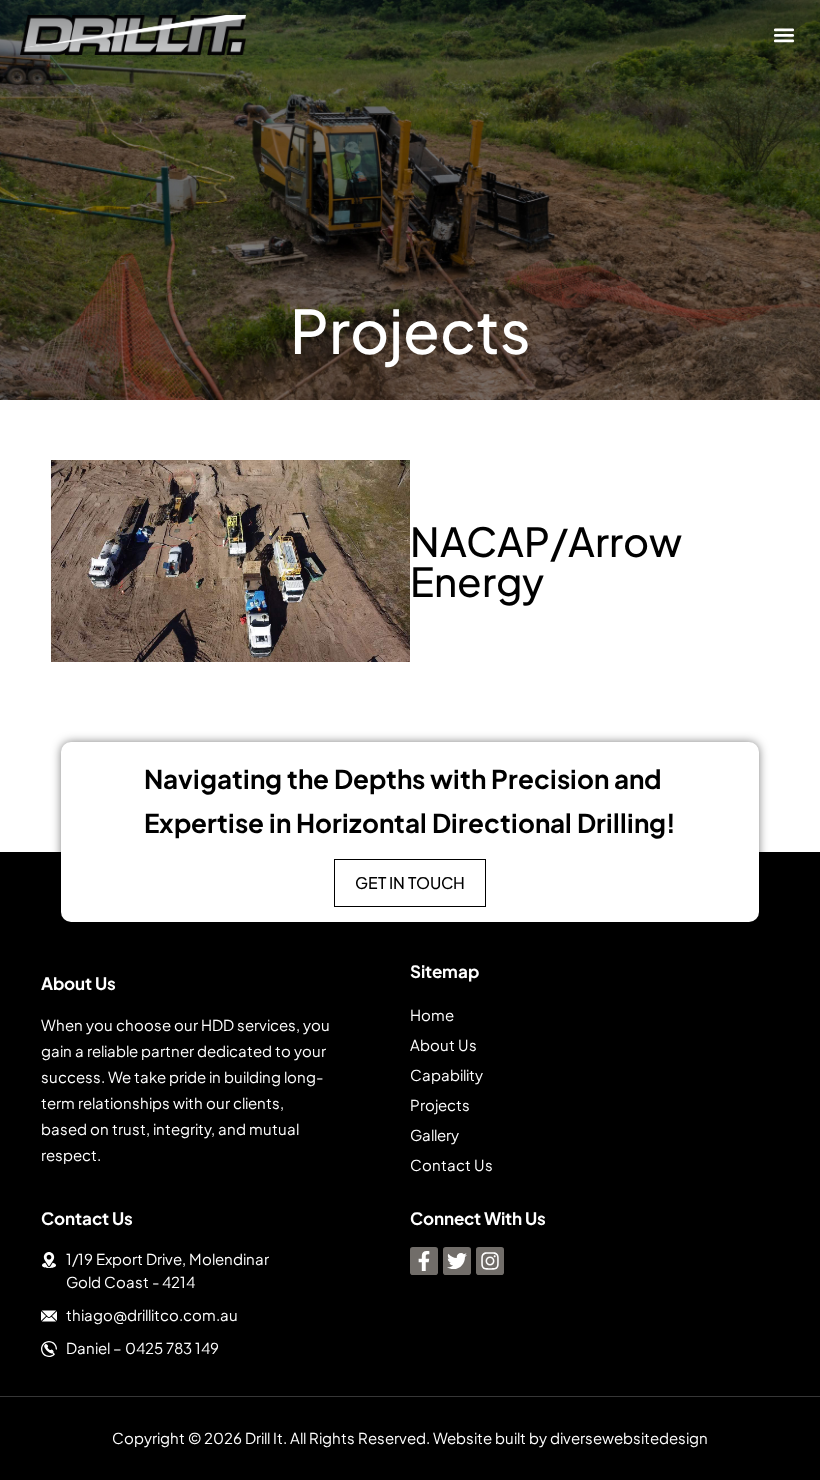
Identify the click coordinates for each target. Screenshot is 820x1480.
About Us (443, 1044)
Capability (446, 1074)
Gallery (434, 1134)
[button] (783, 35)
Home (432, 1014)
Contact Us (451, 1164)
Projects (440, 1104)
